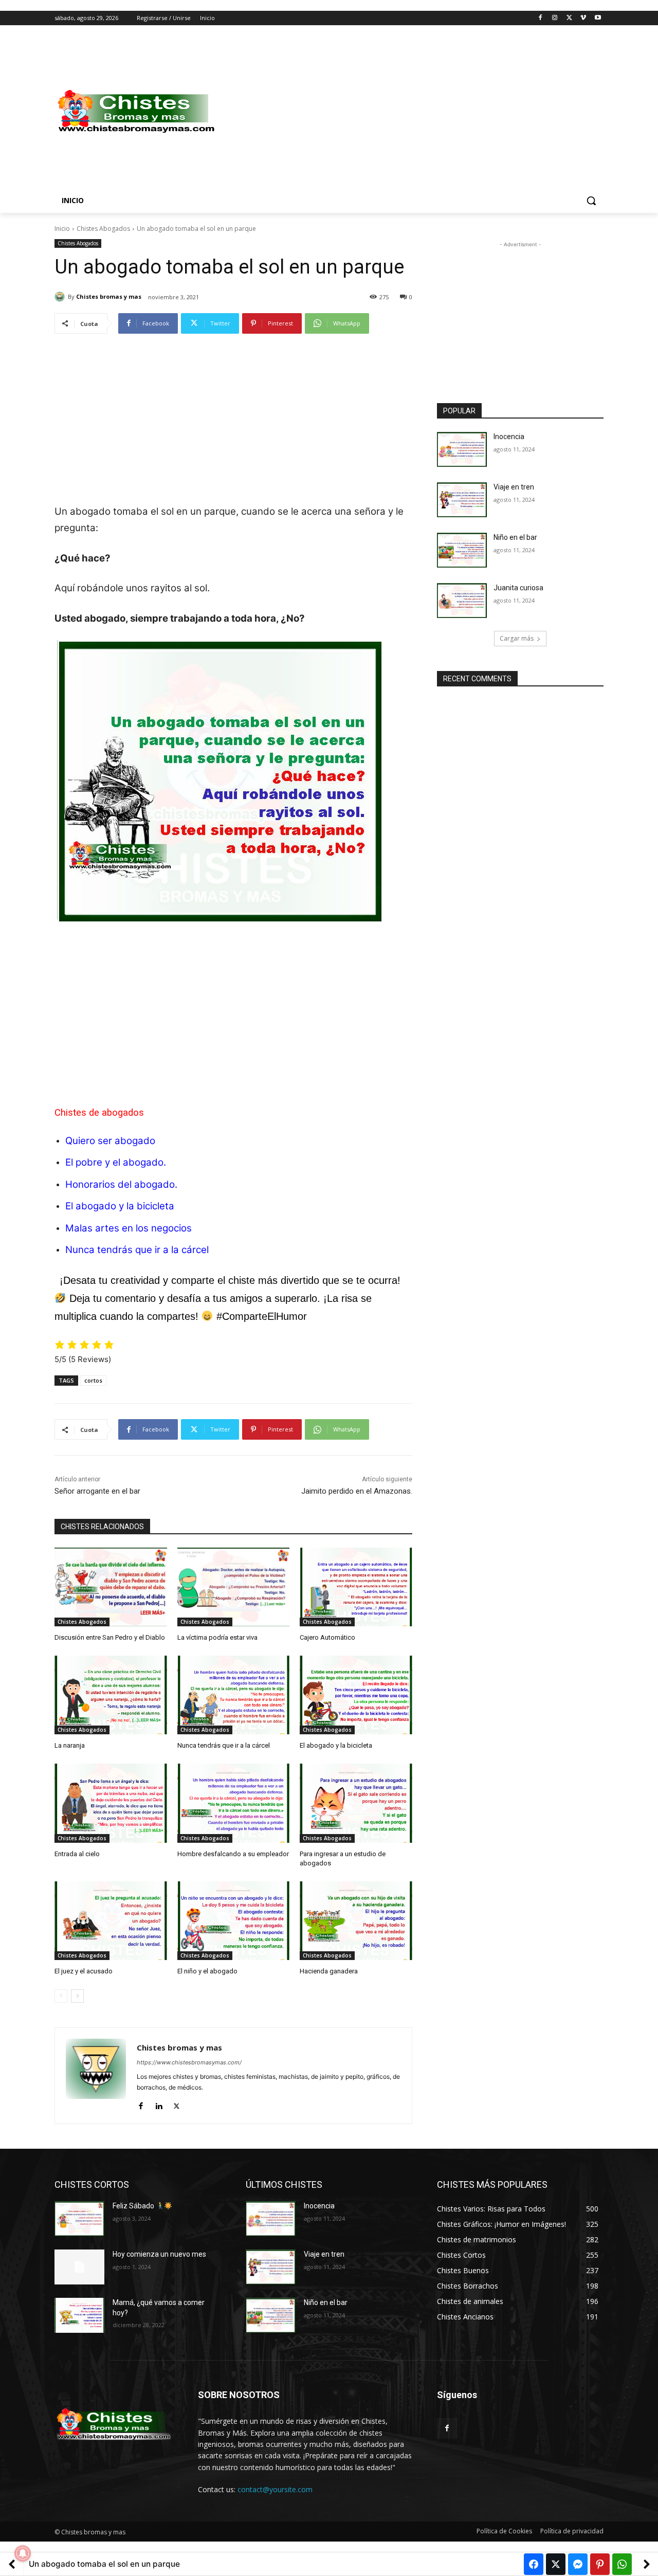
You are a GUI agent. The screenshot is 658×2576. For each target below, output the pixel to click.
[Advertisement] (411, 112)
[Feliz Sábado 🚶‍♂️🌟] (79, 2219)
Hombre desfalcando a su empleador (233, 1854)
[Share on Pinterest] (600, 2564)
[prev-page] (61, 1996)
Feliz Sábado (134, 2206)
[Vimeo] (583, 18)
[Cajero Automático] (356, 1587)
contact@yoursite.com (275, 2489)
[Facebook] (541, 18)
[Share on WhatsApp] (622, 2564)
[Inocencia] (462, 449)
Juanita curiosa (518, 588)
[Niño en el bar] (462, 550)
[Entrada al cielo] (111, 1803)
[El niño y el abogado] (234, 1921)
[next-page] (77, 1996)
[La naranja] (111, 1695)
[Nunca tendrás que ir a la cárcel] (234, 1695)
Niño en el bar (515, 537)
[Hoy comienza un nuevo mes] (79, 2267)
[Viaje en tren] (462, 500)
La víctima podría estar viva (217, 1637)
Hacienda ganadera (329, 1971)
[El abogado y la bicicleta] (356, 1695)
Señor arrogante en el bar (97, 1491)
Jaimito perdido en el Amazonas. (357, 1491)
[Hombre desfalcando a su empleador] (234, 1803)
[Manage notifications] (23, 2553)
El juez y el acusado (84, 1971)
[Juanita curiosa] (462, 601)
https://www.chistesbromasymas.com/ (189, 2062)
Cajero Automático (327, 1637)
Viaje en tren (514, 487)
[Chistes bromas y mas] (61, 297)
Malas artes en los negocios (129, 1228)
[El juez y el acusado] (111, 1921)
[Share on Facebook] (534, 2564)
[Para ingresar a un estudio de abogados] (356, 1803)
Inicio (62, 229)
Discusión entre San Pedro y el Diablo (110, 1637)
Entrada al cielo (77, 1854)
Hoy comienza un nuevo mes (159, 2254)
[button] (591, 201)
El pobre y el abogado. (116, 1162)
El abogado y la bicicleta (120, 1206)
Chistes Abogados (103, 229)
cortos (93, 1380)
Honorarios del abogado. (121, 1184)
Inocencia (509, 437)
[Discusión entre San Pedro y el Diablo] (111, 1587)
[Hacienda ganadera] (356, 1921)
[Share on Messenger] (578, 2564)
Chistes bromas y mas (109, 296)
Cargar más (517, 638)
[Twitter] (569, 18)
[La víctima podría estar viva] (234, 1587)
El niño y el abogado (207, 1971)
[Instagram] (555, 18)
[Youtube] (598, 18)
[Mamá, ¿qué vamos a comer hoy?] (79, 2315)
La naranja (70, 1745)
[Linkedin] (159, 2104)
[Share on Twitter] (556, 2564)
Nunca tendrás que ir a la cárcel (137, 1250)
